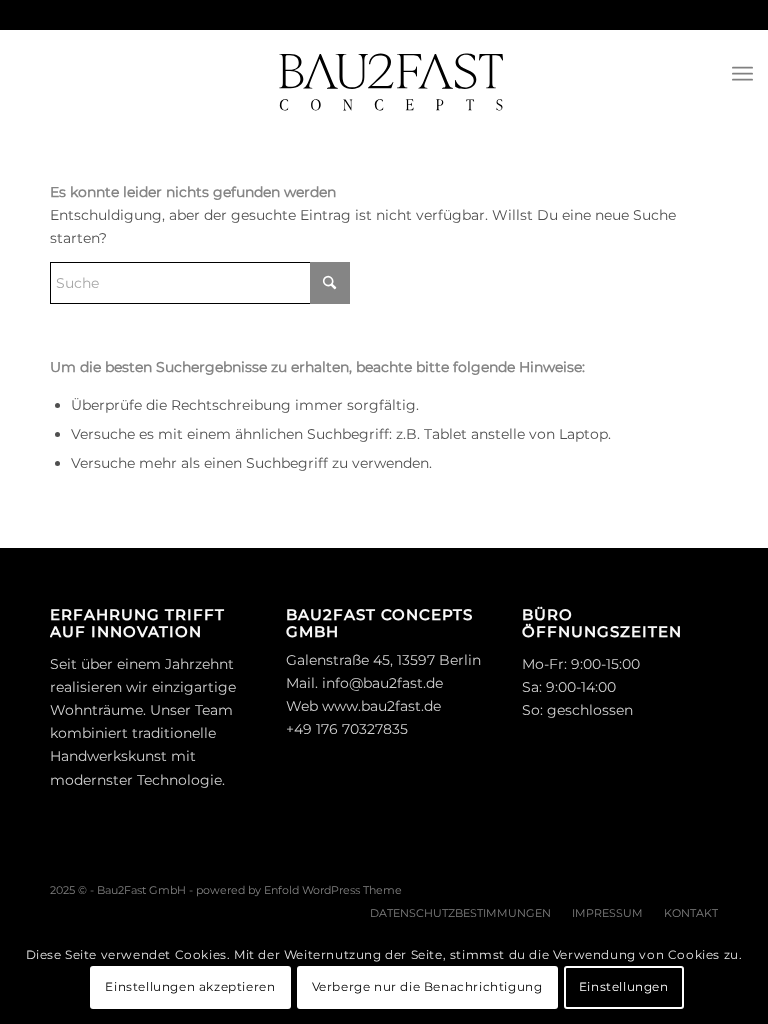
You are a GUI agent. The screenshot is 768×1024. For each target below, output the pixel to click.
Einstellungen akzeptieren (190, 986)
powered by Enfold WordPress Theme (299, 890)
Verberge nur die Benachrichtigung (427, 986)
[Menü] (742, 74)
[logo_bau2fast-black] (384, 74)
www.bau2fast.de (381, 706)
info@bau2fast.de (382, 683)
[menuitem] (742, 74)
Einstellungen (624, 986)
